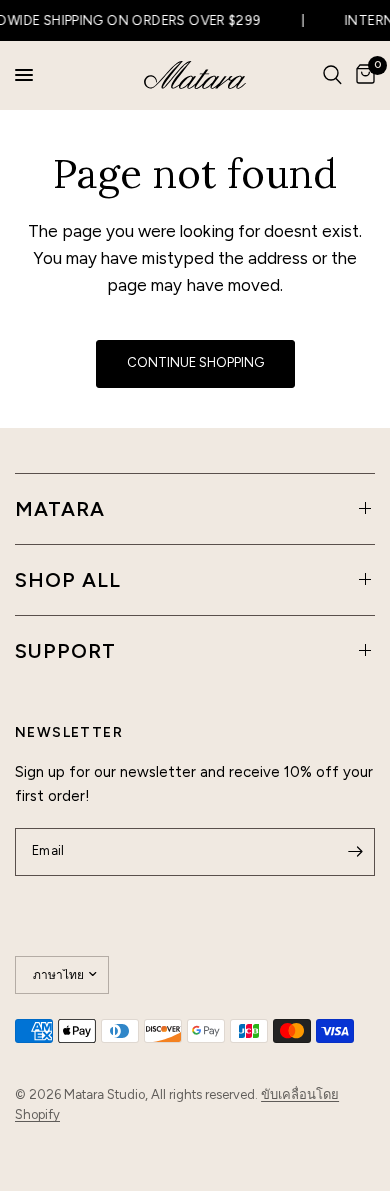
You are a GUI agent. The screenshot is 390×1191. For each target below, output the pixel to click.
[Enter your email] (355, 852)
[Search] (332, 75)
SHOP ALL (68, 580)
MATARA (60, 509)
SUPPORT (65, 651)
